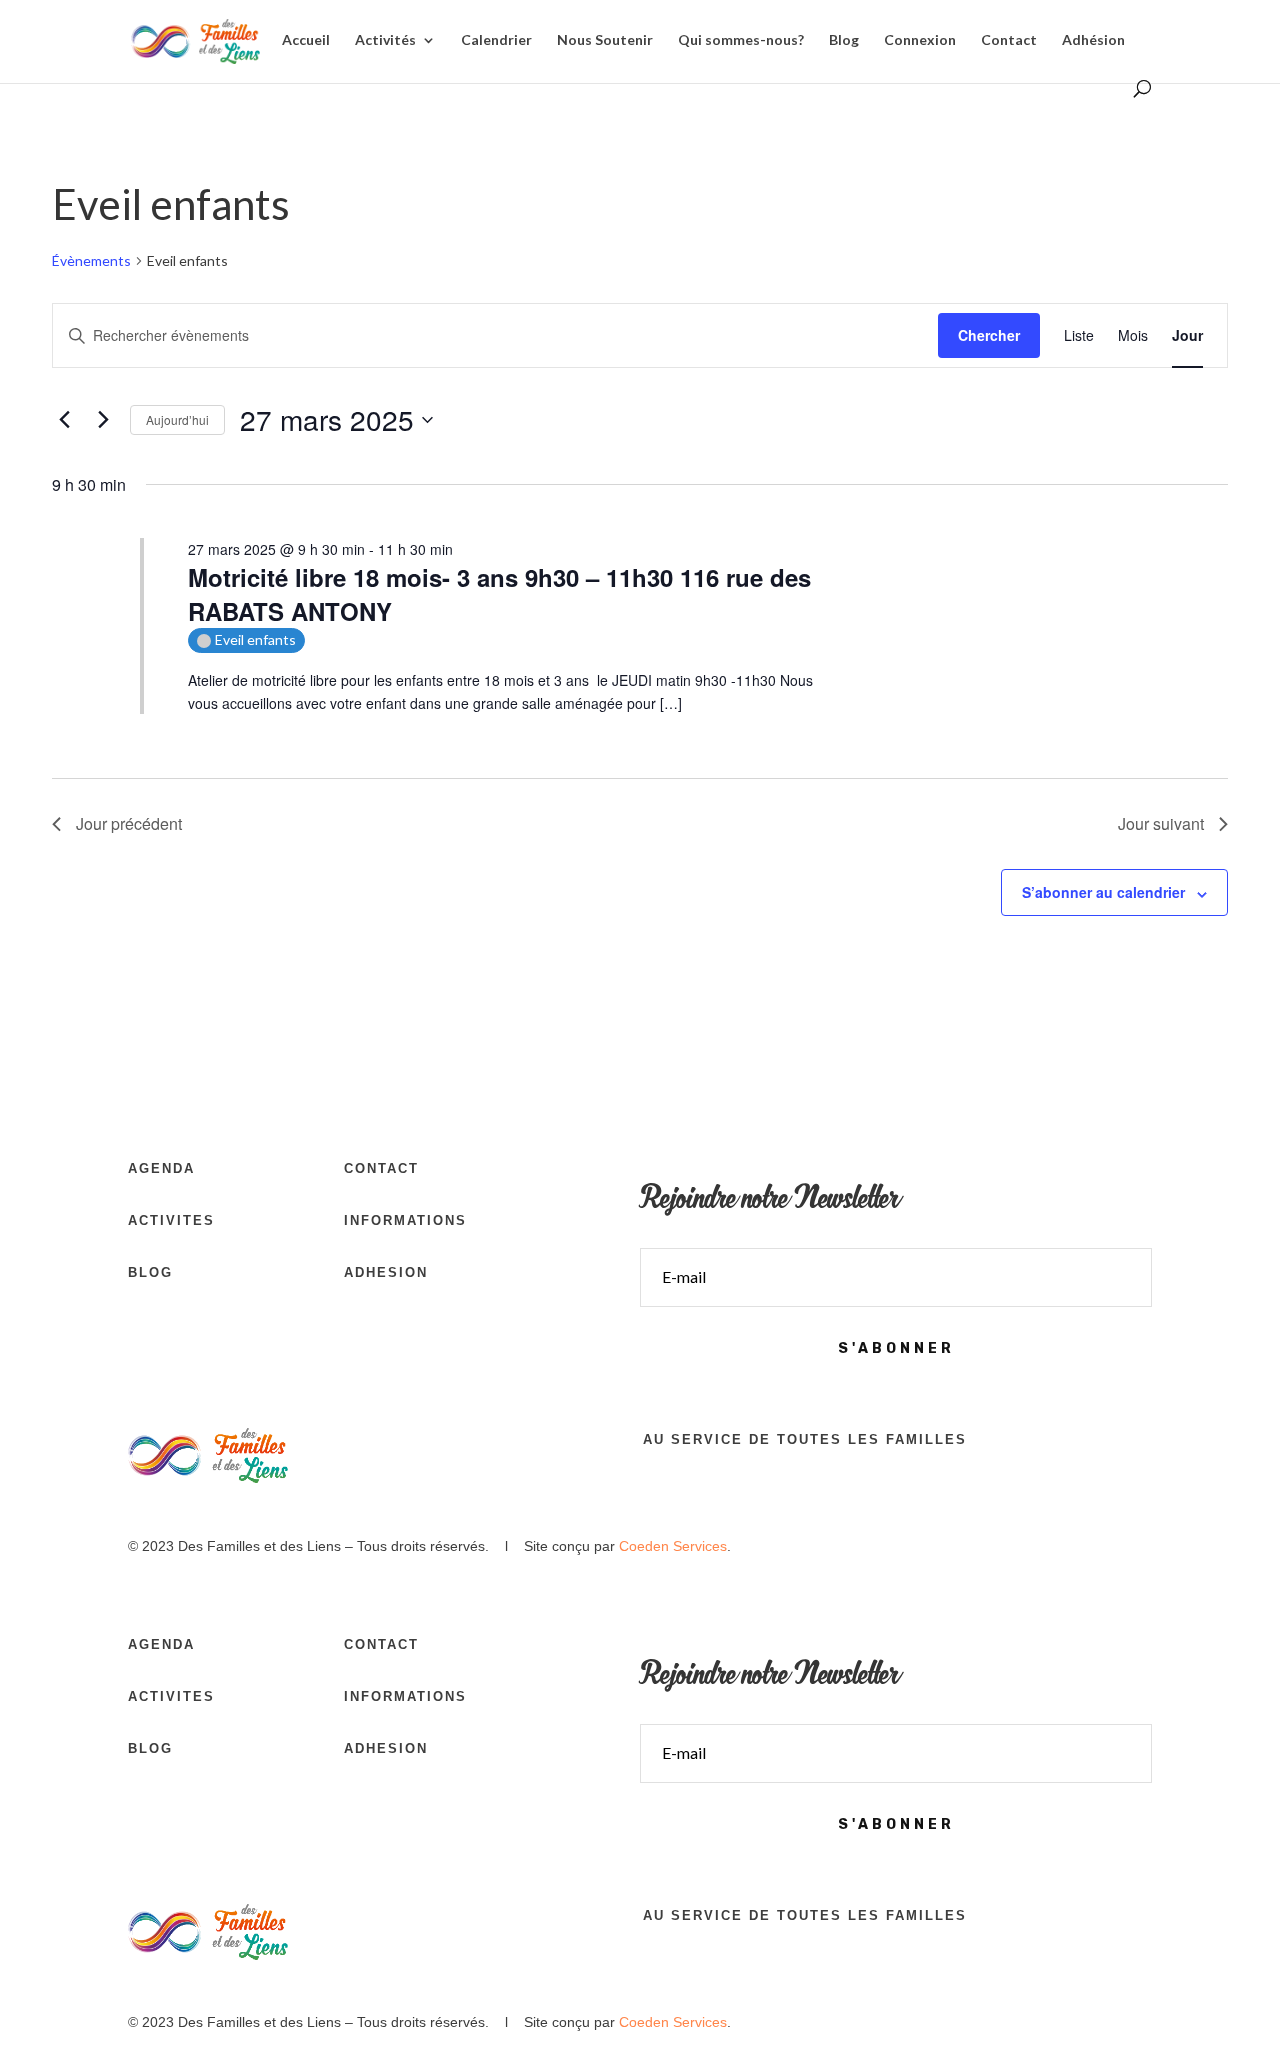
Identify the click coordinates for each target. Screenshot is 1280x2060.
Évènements (91, 260)
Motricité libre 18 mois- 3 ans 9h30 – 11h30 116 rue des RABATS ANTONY (499, 594)
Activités (385, 40)
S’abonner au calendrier (1103, 892)
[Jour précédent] (64, 420)
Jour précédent (129, 823)
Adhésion (1093, 40)
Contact (1009, 40)
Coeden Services (673, 1546)
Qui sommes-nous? (741, 40)
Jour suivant (1161, 823)
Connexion (920, 40)
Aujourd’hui (177, 419)
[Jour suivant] (103, 420)
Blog (844, 40)
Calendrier (496, 40)
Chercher (989, 335)
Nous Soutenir (605, 40)
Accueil (306, 40)
